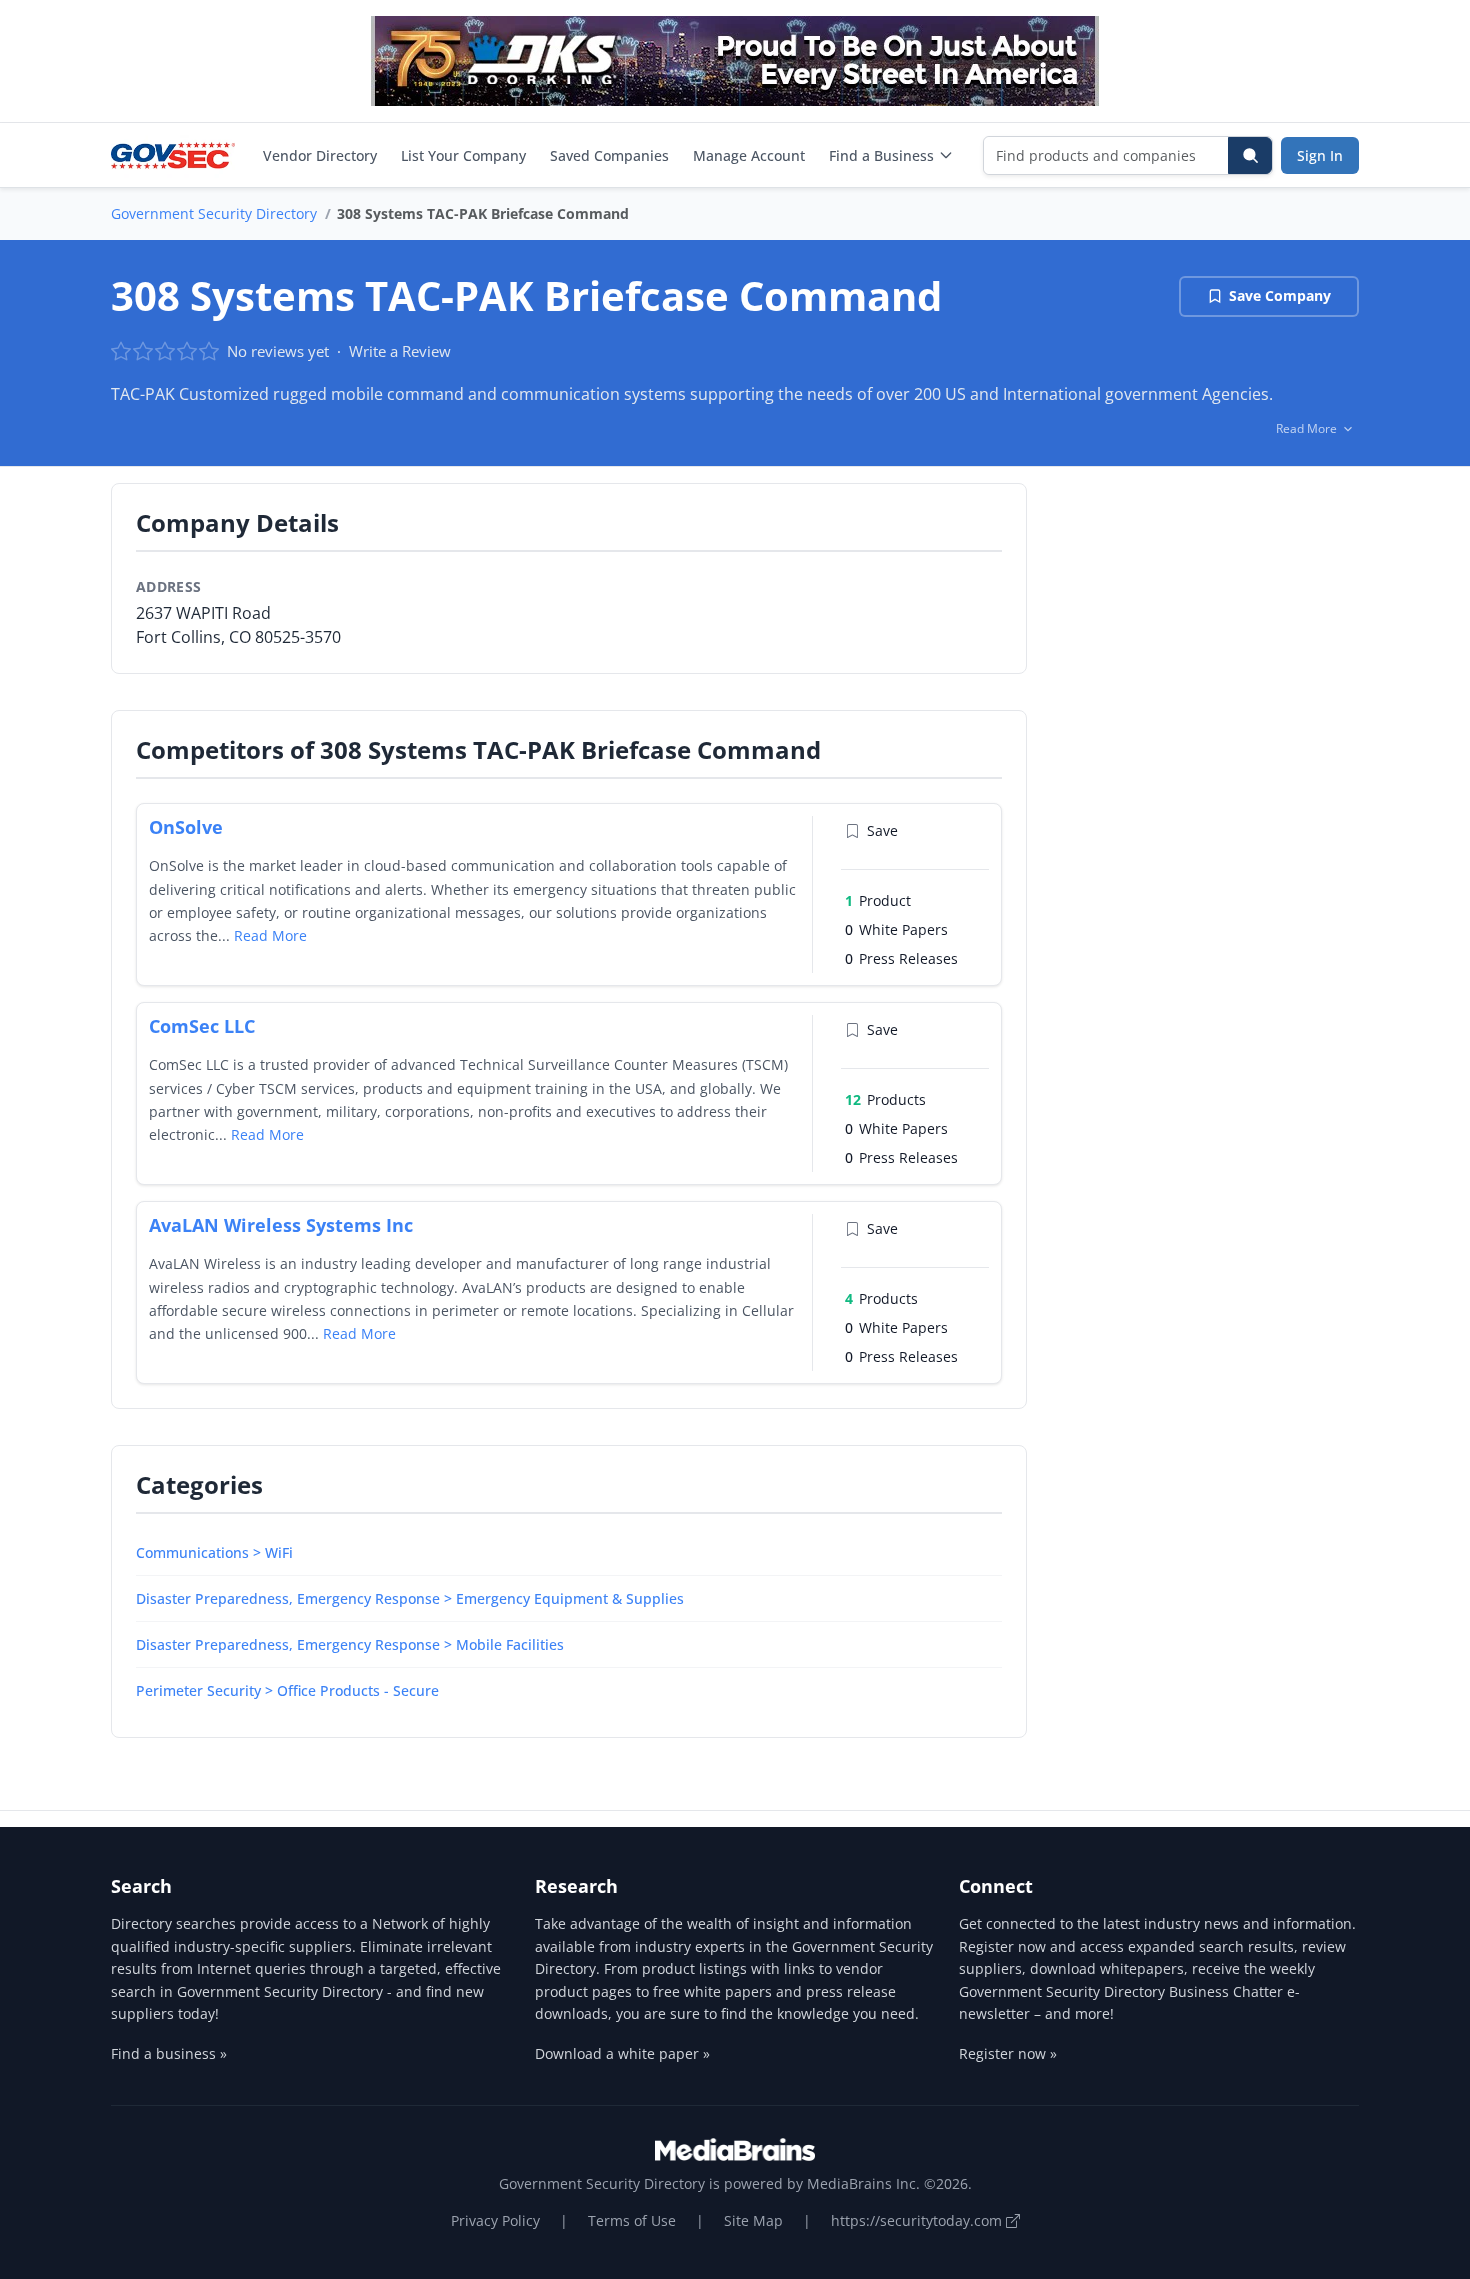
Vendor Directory (320, 155)
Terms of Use (632, 2220)
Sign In (1320, 155)
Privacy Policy (495, 2220)
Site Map (753, 2220)
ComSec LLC (202, 1026)
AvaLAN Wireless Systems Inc (281, 1225)
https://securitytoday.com (918, 2220)
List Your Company (463, 155)
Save (882, 830)
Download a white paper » (622, 2053)
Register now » (1008, 2053)
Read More (270, 935)
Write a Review (400, 351)
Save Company (1280, 295)
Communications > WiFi (214, 1552)
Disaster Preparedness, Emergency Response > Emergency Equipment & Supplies (410, 1598)
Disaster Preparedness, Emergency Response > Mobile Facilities (350, 1644)
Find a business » (169, 2053)
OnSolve (186, 827)
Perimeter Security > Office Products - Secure (287, 1690)
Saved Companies (609, 155)
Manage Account (749, 155)
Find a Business (881, 155)
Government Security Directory (214, 213)
